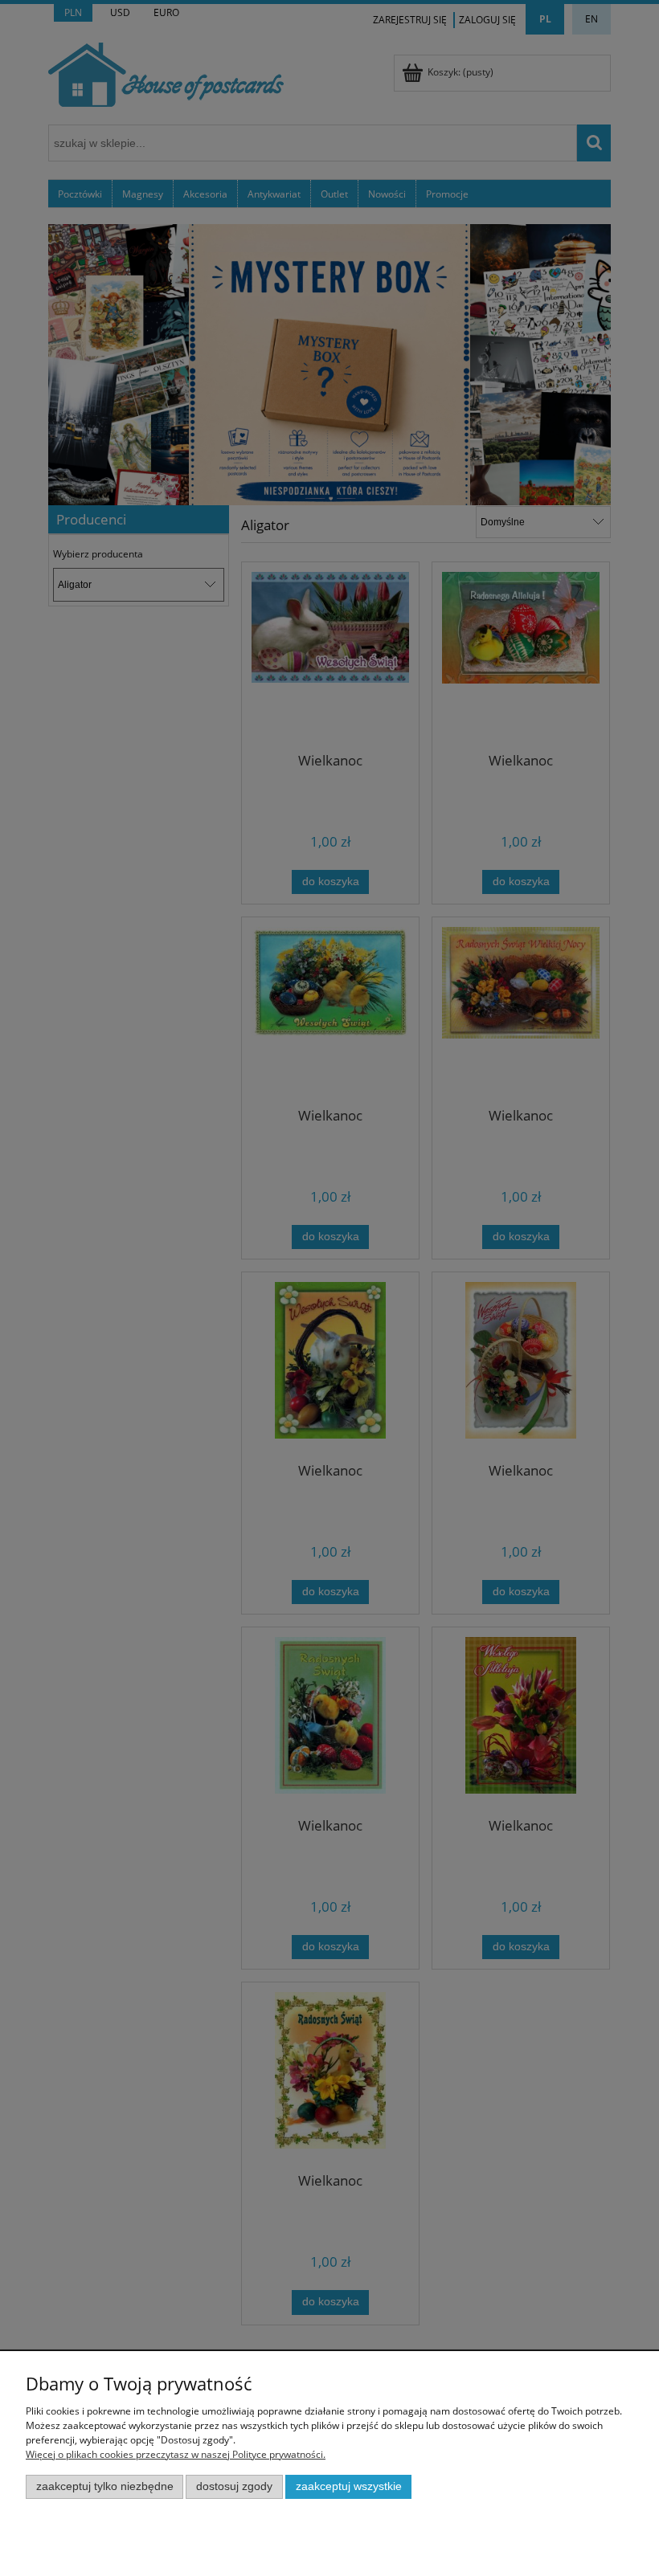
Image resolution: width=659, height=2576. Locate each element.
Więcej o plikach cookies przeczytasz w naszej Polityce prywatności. (176, 2454)
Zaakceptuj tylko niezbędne (105, 2486)
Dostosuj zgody (234, 2486)
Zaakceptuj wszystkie (349, 2486)
